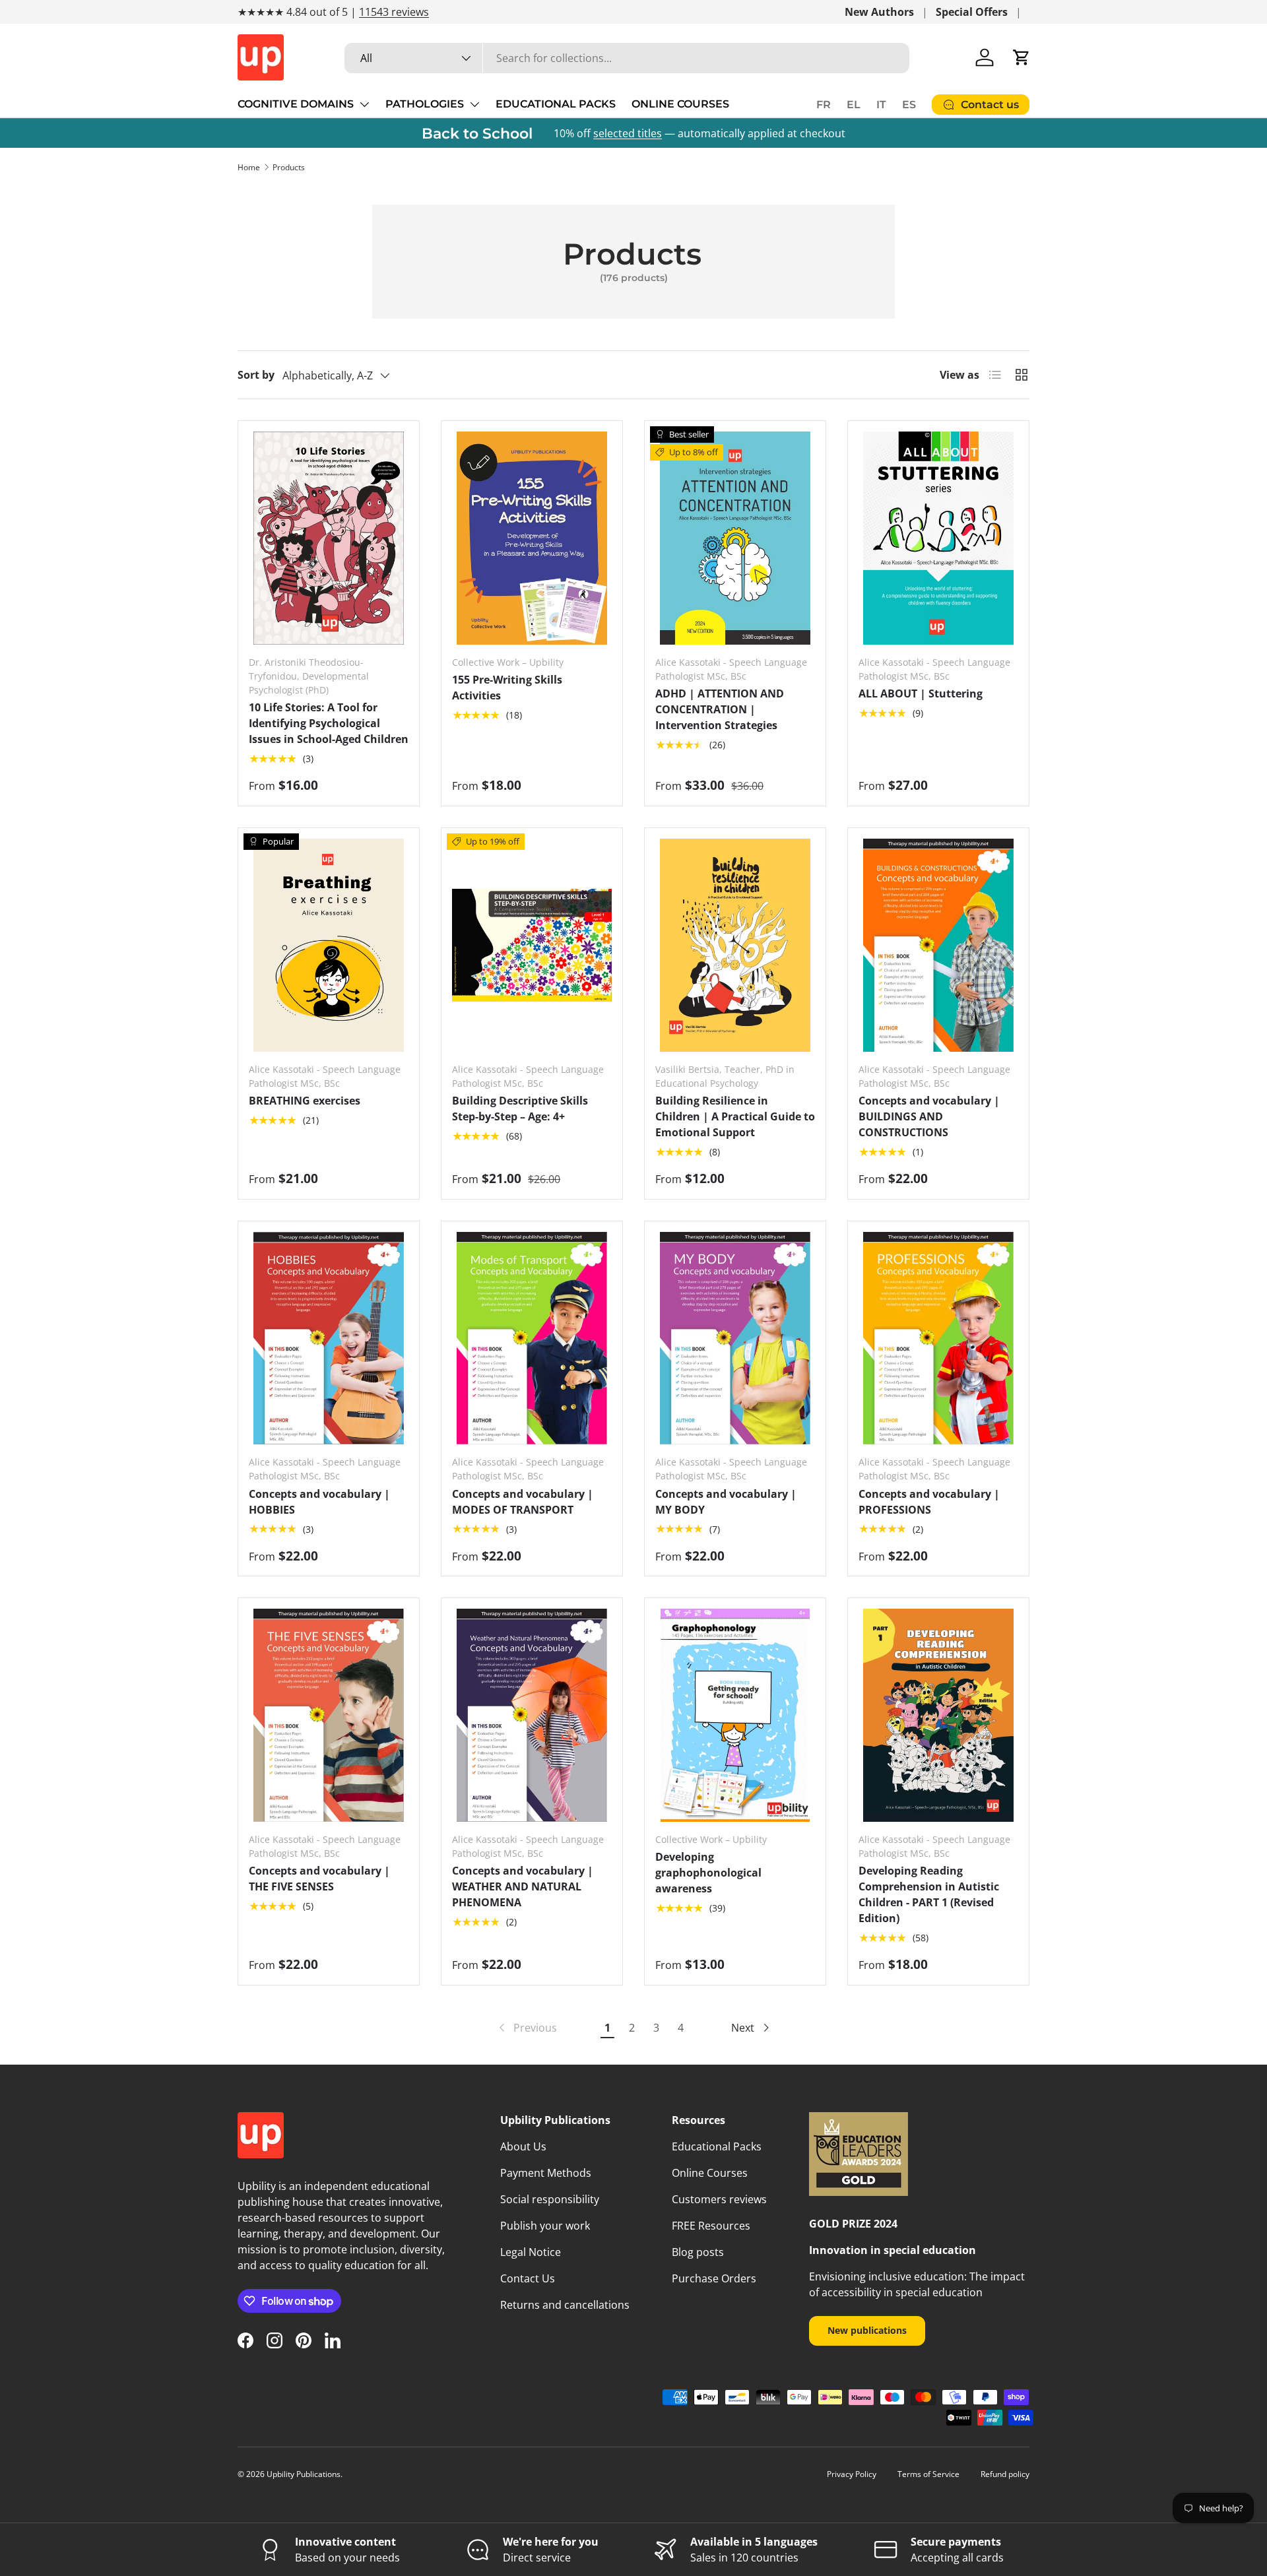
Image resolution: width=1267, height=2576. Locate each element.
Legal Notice (531, 2252)
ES (909, 105)
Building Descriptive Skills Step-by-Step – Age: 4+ (520, 1109)
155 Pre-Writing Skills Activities (507, 688)
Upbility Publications (304, 2474)
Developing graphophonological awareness (708, 1873)
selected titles (628, 133)
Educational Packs (717, 2146)
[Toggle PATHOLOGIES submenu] (474, 104)
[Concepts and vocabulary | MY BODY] (735, 1338)
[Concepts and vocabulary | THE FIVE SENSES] (329, 1715)
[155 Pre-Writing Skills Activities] (532, 538)
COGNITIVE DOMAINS (296, 104)
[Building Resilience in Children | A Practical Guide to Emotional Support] (735, 945)
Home (249, 167)
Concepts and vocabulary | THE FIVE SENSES (319, 1879)
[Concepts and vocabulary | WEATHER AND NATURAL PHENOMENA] (532, 1715)
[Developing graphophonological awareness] (735, 1715)
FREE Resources (711, 2226)
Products (289, 167)
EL (854, 105)
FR (824, 105)
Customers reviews (719, 2199)
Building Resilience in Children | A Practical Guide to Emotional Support (735, 1116)
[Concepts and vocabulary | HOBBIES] (329, 1338)
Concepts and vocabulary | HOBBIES (319, 1502)
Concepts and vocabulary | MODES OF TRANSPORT (523, 1502)
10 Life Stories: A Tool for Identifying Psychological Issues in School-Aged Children (329, 723)
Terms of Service (928, 2474)
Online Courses (710, 2173)
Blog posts (698, 2252)
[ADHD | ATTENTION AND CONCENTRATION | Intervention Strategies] (735, 538)
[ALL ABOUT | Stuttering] (938, 538)
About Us (523, 2146)
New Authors (879, 12)
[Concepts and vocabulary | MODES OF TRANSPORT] (532, 1338)
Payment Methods (546, 2173)
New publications (867, 2330)
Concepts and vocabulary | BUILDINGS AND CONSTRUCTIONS (929, 1116)
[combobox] (627, 58)
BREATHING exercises (305, 1101)
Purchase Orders (714, 2278)
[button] (1022, 57)
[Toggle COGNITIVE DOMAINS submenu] (364, 104)
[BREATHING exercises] (329, 945)
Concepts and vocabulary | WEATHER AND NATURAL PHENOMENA (523, 1886)
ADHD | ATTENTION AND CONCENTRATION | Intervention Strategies (720, 709)
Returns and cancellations (565, 2305)
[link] (527, 2028)
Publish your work (545, 2226)
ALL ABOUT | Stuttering (921, 693)
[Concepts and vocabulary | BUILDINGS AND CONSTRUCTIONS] (938, 945)
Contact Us (528, 2278)
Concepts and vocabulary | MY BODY (726, 1502)
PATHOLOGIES (425, 104)
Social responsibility (550, 2199)
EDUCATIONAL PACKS (556, 104)
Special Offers (972, 12)
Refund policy (1005, 2474)
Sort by (256, 375)
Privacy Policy (852, 2474)
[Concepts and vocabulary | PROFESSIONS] (938, 1338)
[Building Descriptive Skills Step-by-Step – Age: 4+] (532, 945)
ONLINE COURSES (680, 104)
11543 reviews (394, 12)
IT (881, 105)
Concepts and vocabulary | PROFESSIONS (929, 1502)
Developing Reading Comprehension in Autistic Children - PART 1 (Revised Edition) (929, 1894)
